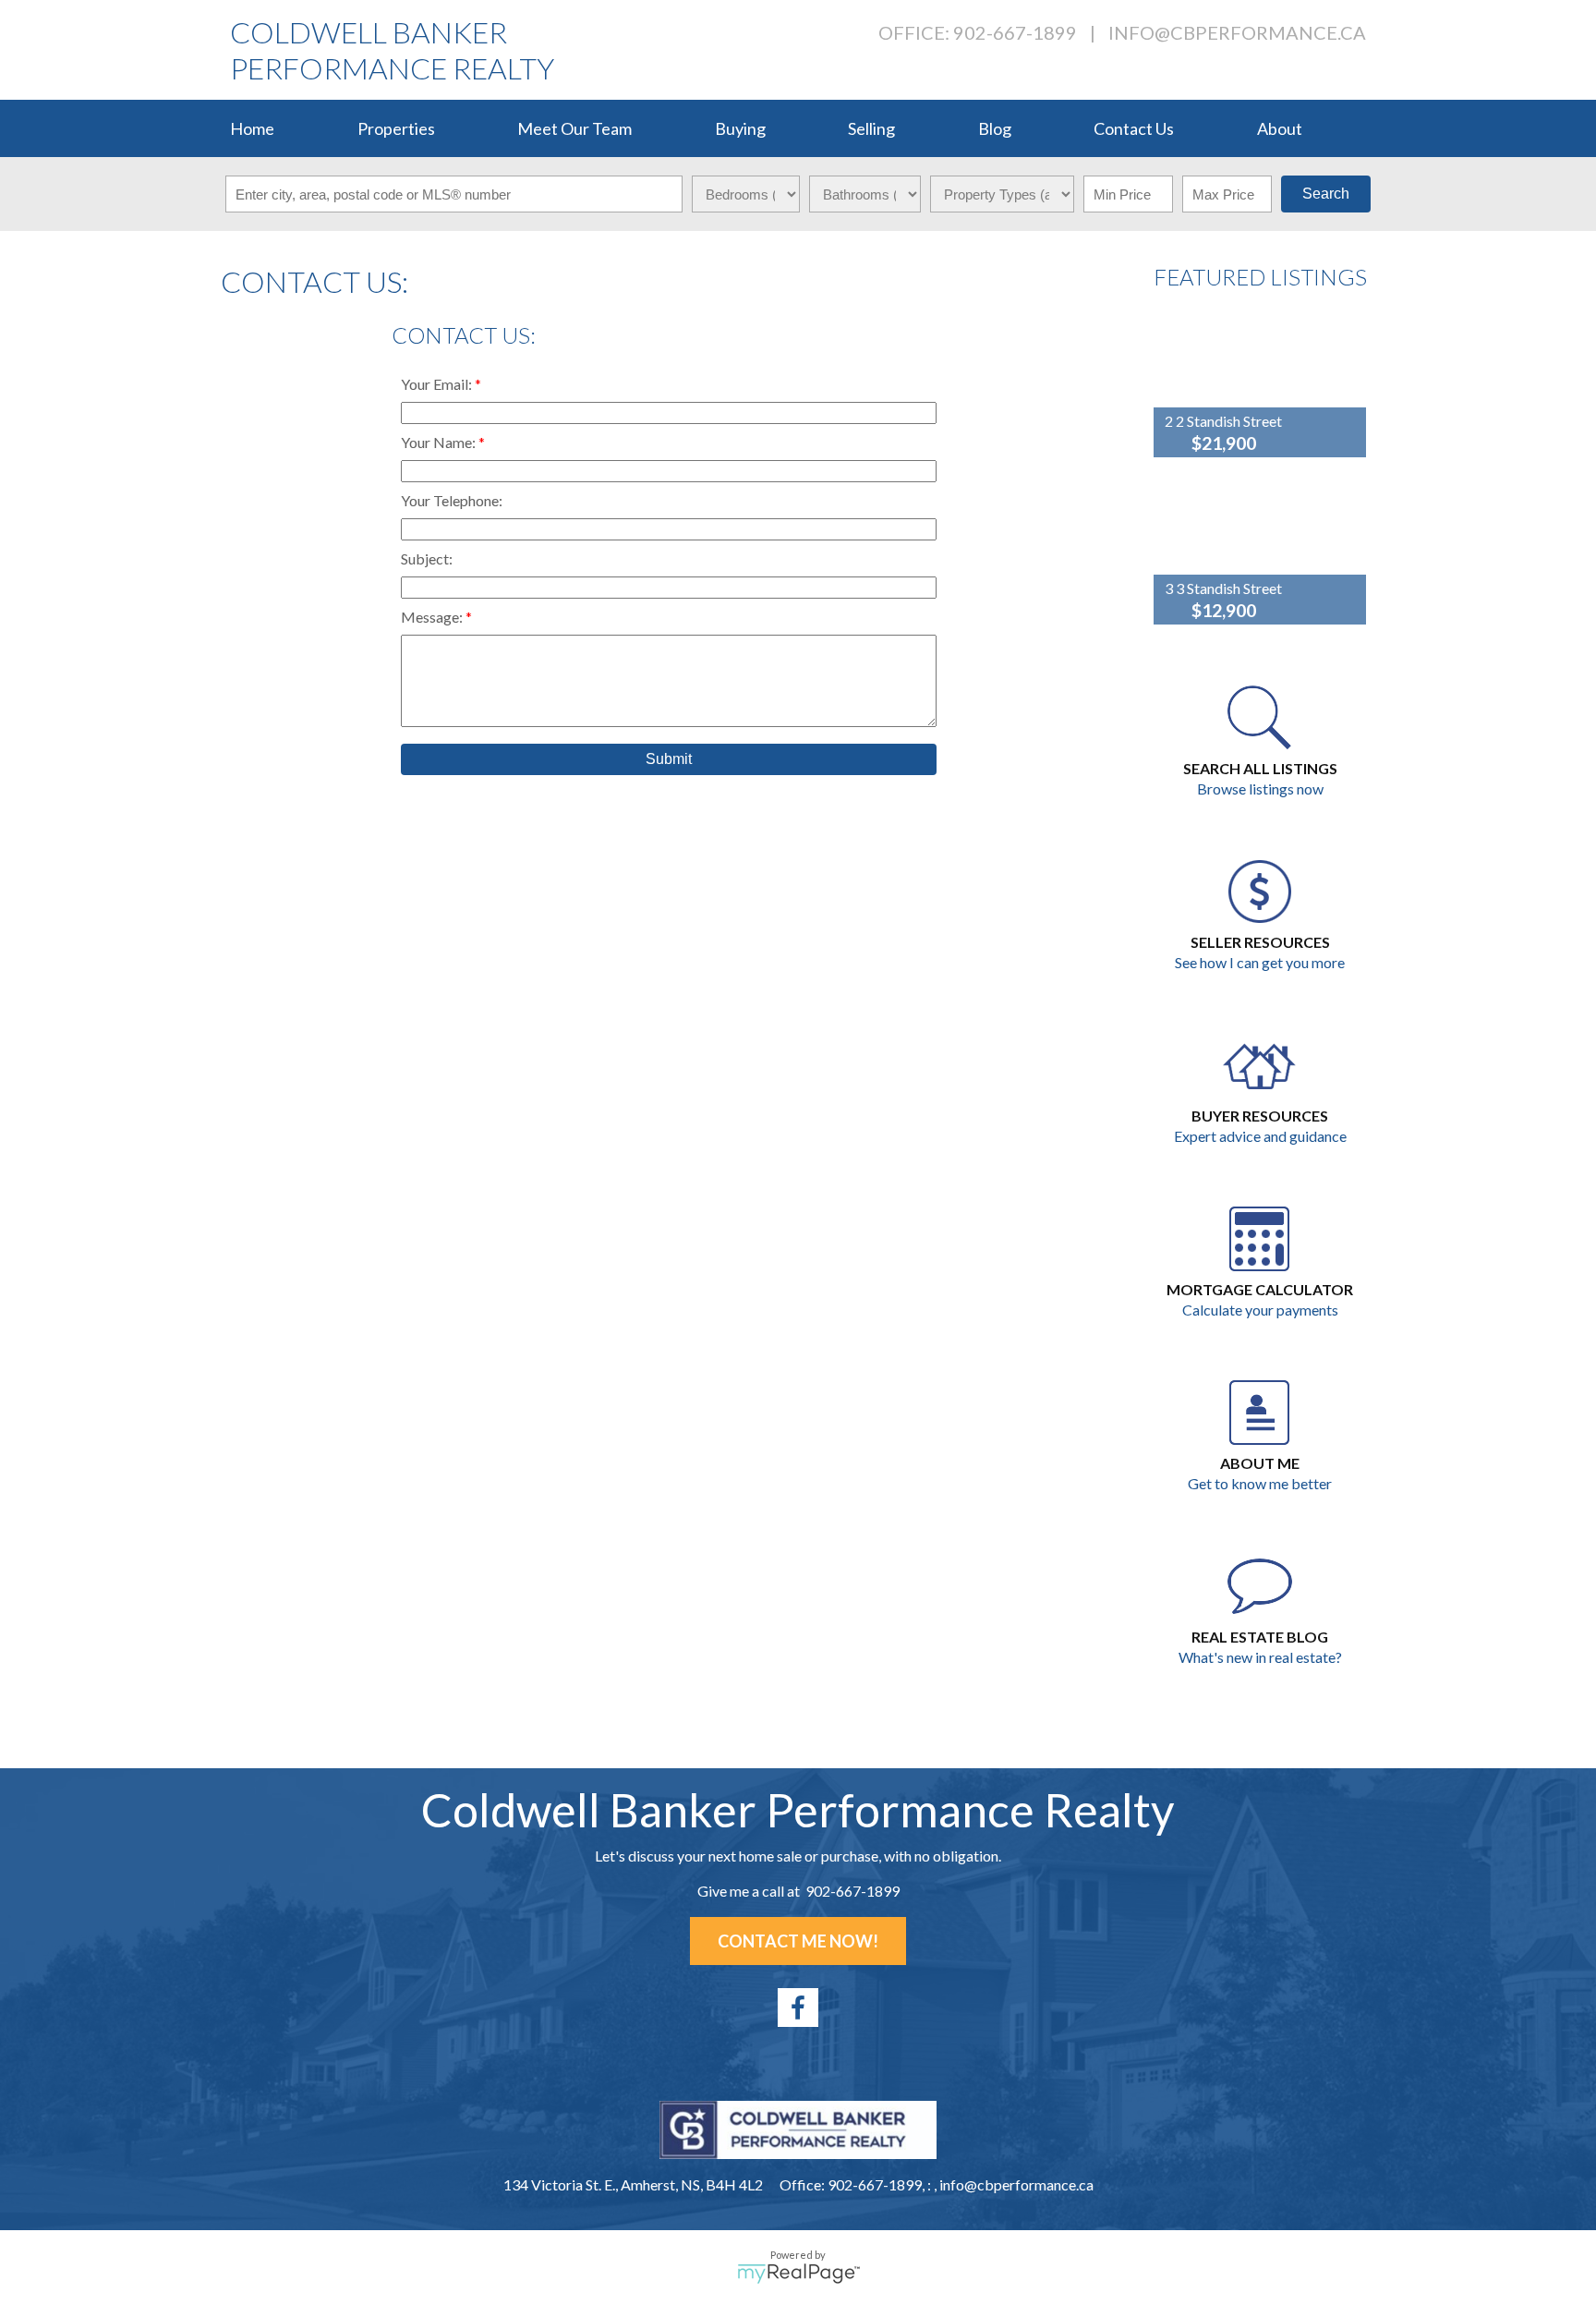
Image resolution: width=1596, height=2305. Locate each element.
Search (1326, 194)
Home (252, 128)
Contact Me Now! (798, 1941)
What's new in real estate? (1260, 1657)
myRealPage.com (798, 2274)
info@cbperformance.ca (1237, 32)
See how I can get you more (1260, 962)
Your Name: (440, 442)
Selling (871, 128)
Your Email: (438, 384)
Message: (433, 617)
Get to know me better (1260, 1483)
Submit (669, 759)
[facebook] (798, 2008)
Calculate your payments (1260, 1310)
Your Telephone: (452, 500)
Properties (396, 128)
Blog (995, 128)
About (1280, 128)
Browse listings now (1260, 789)
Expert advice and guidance (1260, 1136)
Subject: (427, 558)
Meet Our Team (574, 128)
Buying (740, 128)
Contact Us (1134, 128)
